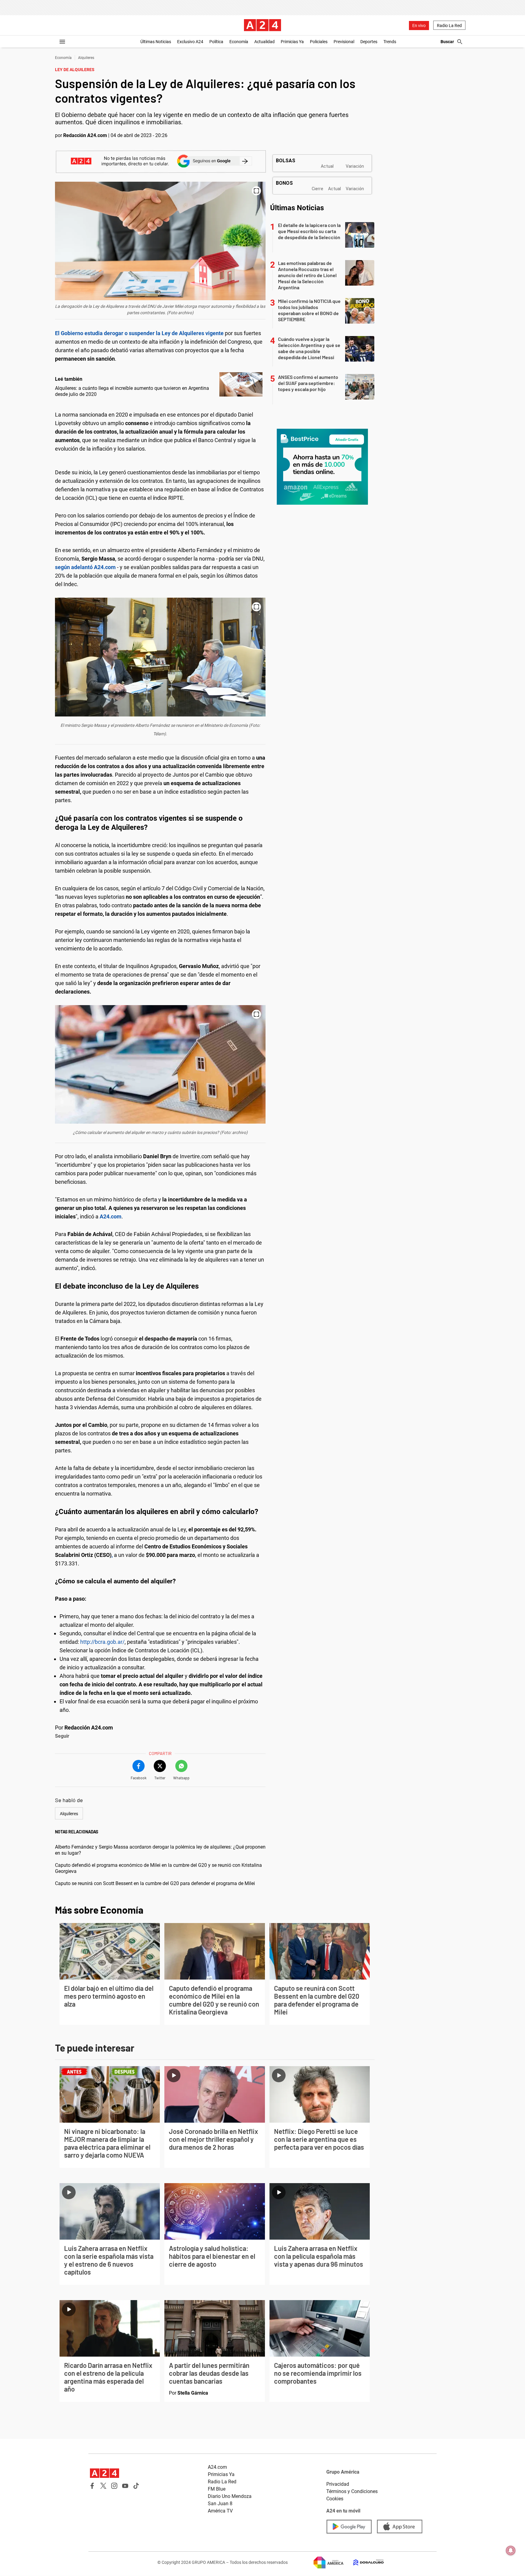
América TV (220, 2511)
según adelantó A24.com (85, 567)
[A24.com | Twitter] (103, 2486)
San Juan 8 (220, 2504)
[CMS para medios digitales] (364, 2562)
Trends (390, 42)
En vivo (419, 26)
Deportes (369, 42)
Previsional (344, 42)
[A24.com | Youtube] (125, 2486)
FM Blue (217, 2489)
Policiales (319, 42)
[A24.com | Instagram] (114, 2486)
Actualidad (264, 42)
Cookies (335, 2499)
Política (216, 42)
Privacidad (338, 2484)
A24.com (217, 2467)
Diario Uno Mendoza (230, 2496)
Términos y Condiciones (352, 2491)
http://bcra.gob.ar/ (102, 1642)
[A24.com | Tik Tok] (136, 2486)
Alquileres (86, 58)
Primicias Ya (292, 42)
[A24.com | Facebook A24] (92, 2486)
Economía (239, 42)
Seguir (62, 1736)
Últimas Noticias (156, 42)
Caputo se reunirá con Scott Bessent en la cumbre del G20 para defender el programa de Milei (155, 1883)
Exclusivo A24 (190, 42)
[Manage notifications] (511, 2550)
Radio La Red (449, 26)
